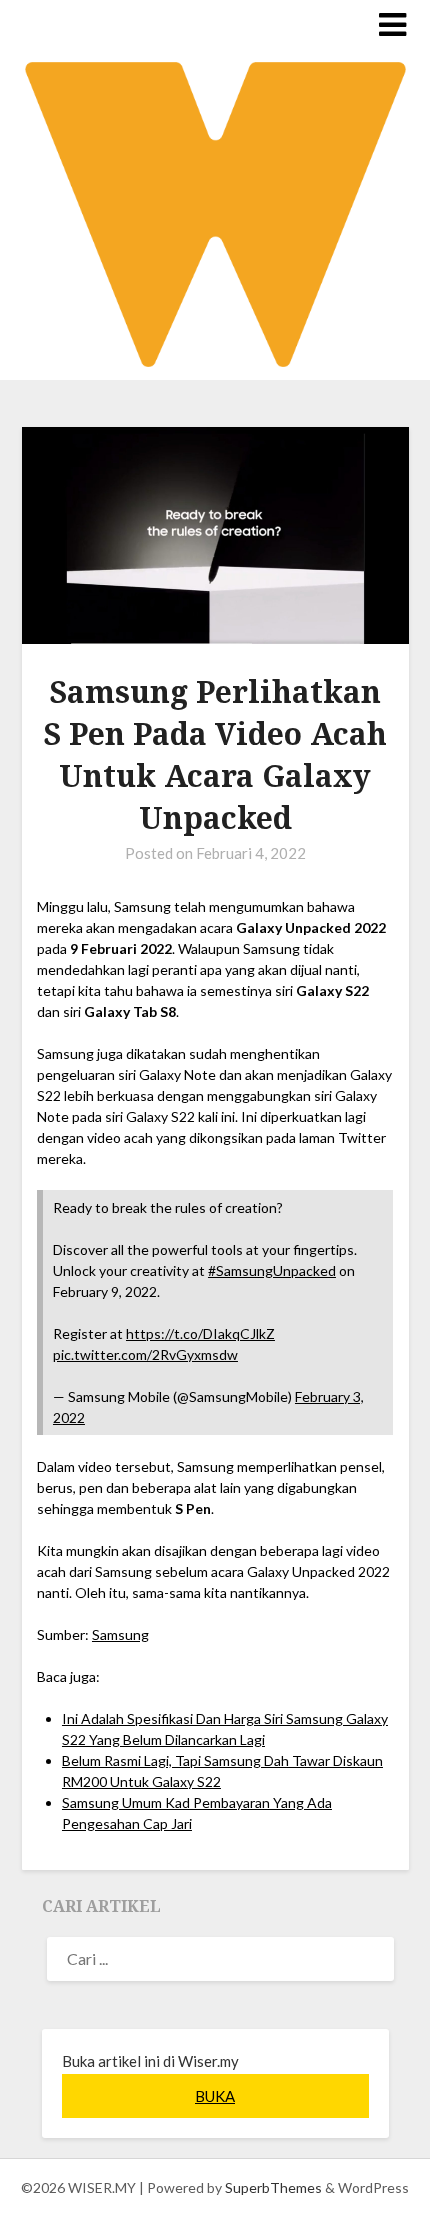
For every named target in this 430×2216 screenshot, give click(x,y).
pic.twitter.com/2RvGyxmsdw (145, 1354)
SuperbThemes (273, 2187)
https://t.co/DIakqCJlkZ (200, 1333)
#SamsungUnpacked (272, 1270)
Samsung (120, 1634)
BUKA (215, 2096)
